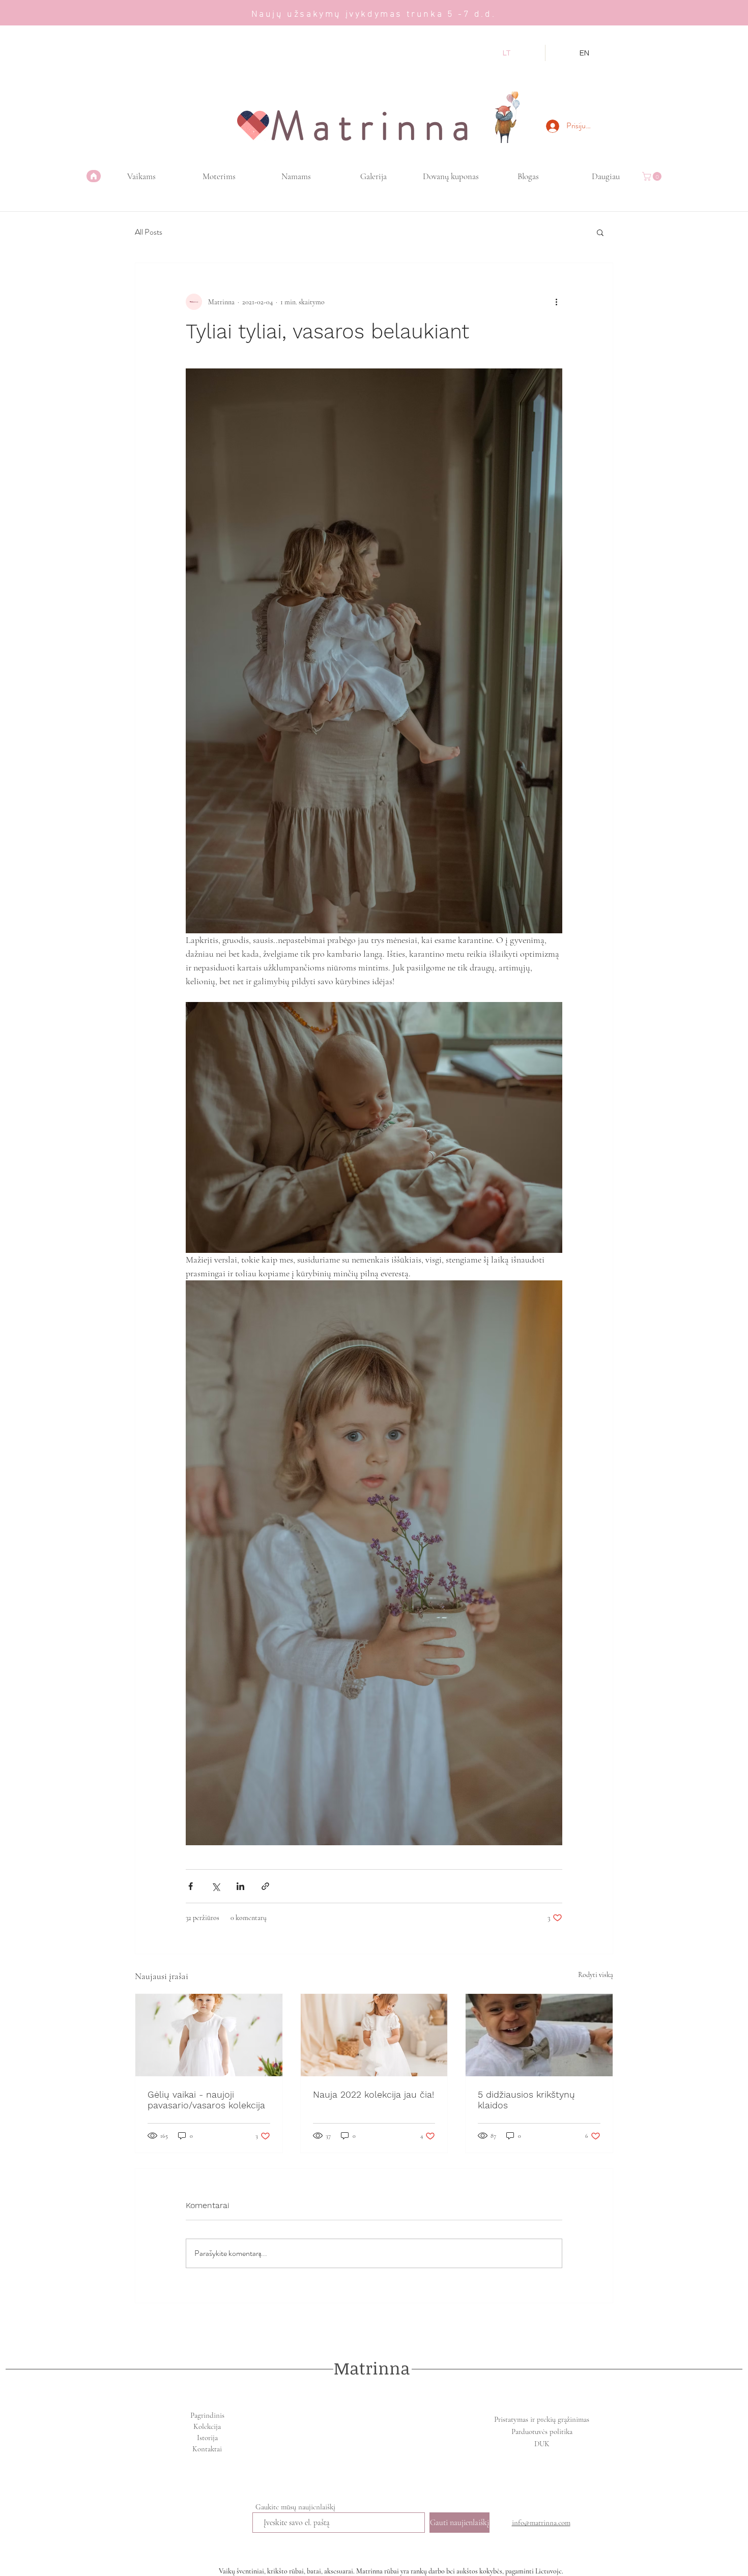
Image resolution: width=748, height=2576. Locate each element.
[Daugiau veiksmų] (556, 302)
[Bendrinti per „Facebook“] (191, 1886)
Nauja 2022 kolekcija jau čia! (373, 2094)
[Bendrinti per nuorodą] (265, 1886)
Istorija (207, 2438)
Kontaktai (207, 2449)
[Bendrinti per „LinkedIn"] (240, 1886)
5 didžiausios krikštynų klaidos (526, 2100)
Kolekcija (207, 2426)
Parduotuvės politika (542, 2431)
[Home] (94, 176)
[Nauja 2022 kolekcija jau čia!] (374, 2035)
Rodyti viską (596, 1975)
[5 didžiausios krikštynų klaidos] (539, 2035)
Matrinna (372, 2368)
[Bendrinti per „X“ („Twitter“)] (215, 1886)
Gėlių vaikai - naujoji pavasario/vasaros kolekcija (206, 2100)
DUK (542, 2444)
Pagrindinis (207, 2415)
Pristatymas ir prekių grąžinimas (542, 2419)
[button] (653, 176)
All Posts (149, 232)
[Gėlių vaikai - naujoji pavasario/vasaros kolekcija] (209, 2035)
